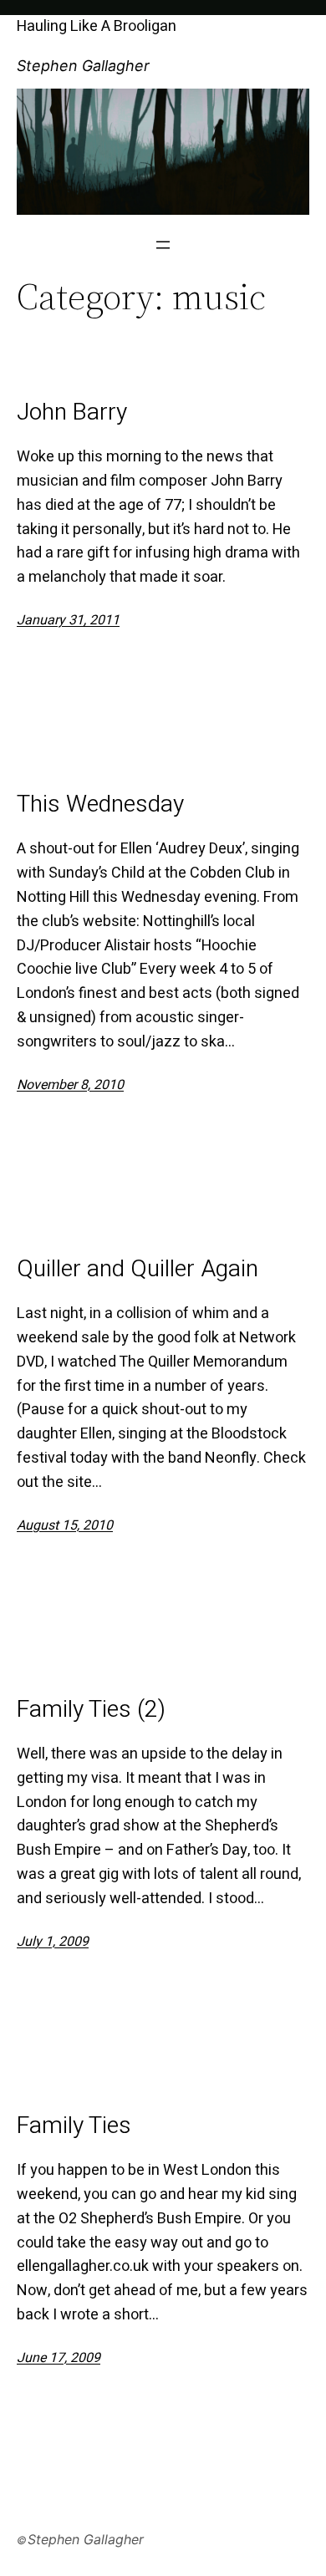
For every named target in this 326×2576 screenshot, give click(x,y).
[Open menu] (163, 245)
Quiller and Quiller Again (138, 1270)
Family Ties (74, 2126)
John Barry (72, 413)
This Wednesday (100, 805)
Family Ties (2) (91, 1710)
